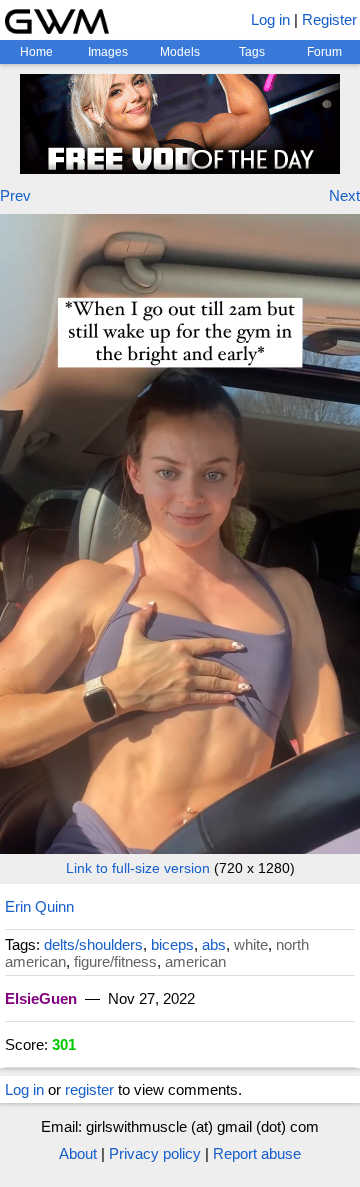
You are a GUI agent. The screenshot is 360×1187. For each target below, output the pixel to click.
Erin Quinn (39, 906)
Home (36, 52)
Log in (270, 19)
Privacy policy (155, 1153)
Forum (324, 52)
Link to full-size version (138, 868)
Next (344, 195)
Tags (252, 52)
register (89, 1089)
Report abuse (257, 1153)
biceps (172, 944)
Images (108, 52)
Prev (15, 195)
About (78, 1153)
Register (329, 19)
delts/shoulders (93, 944)
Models (180, 52)
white (251, 944)
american (195, 961)
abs (214, 944)
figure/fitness (115, 961)
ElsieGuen (41, 998)
